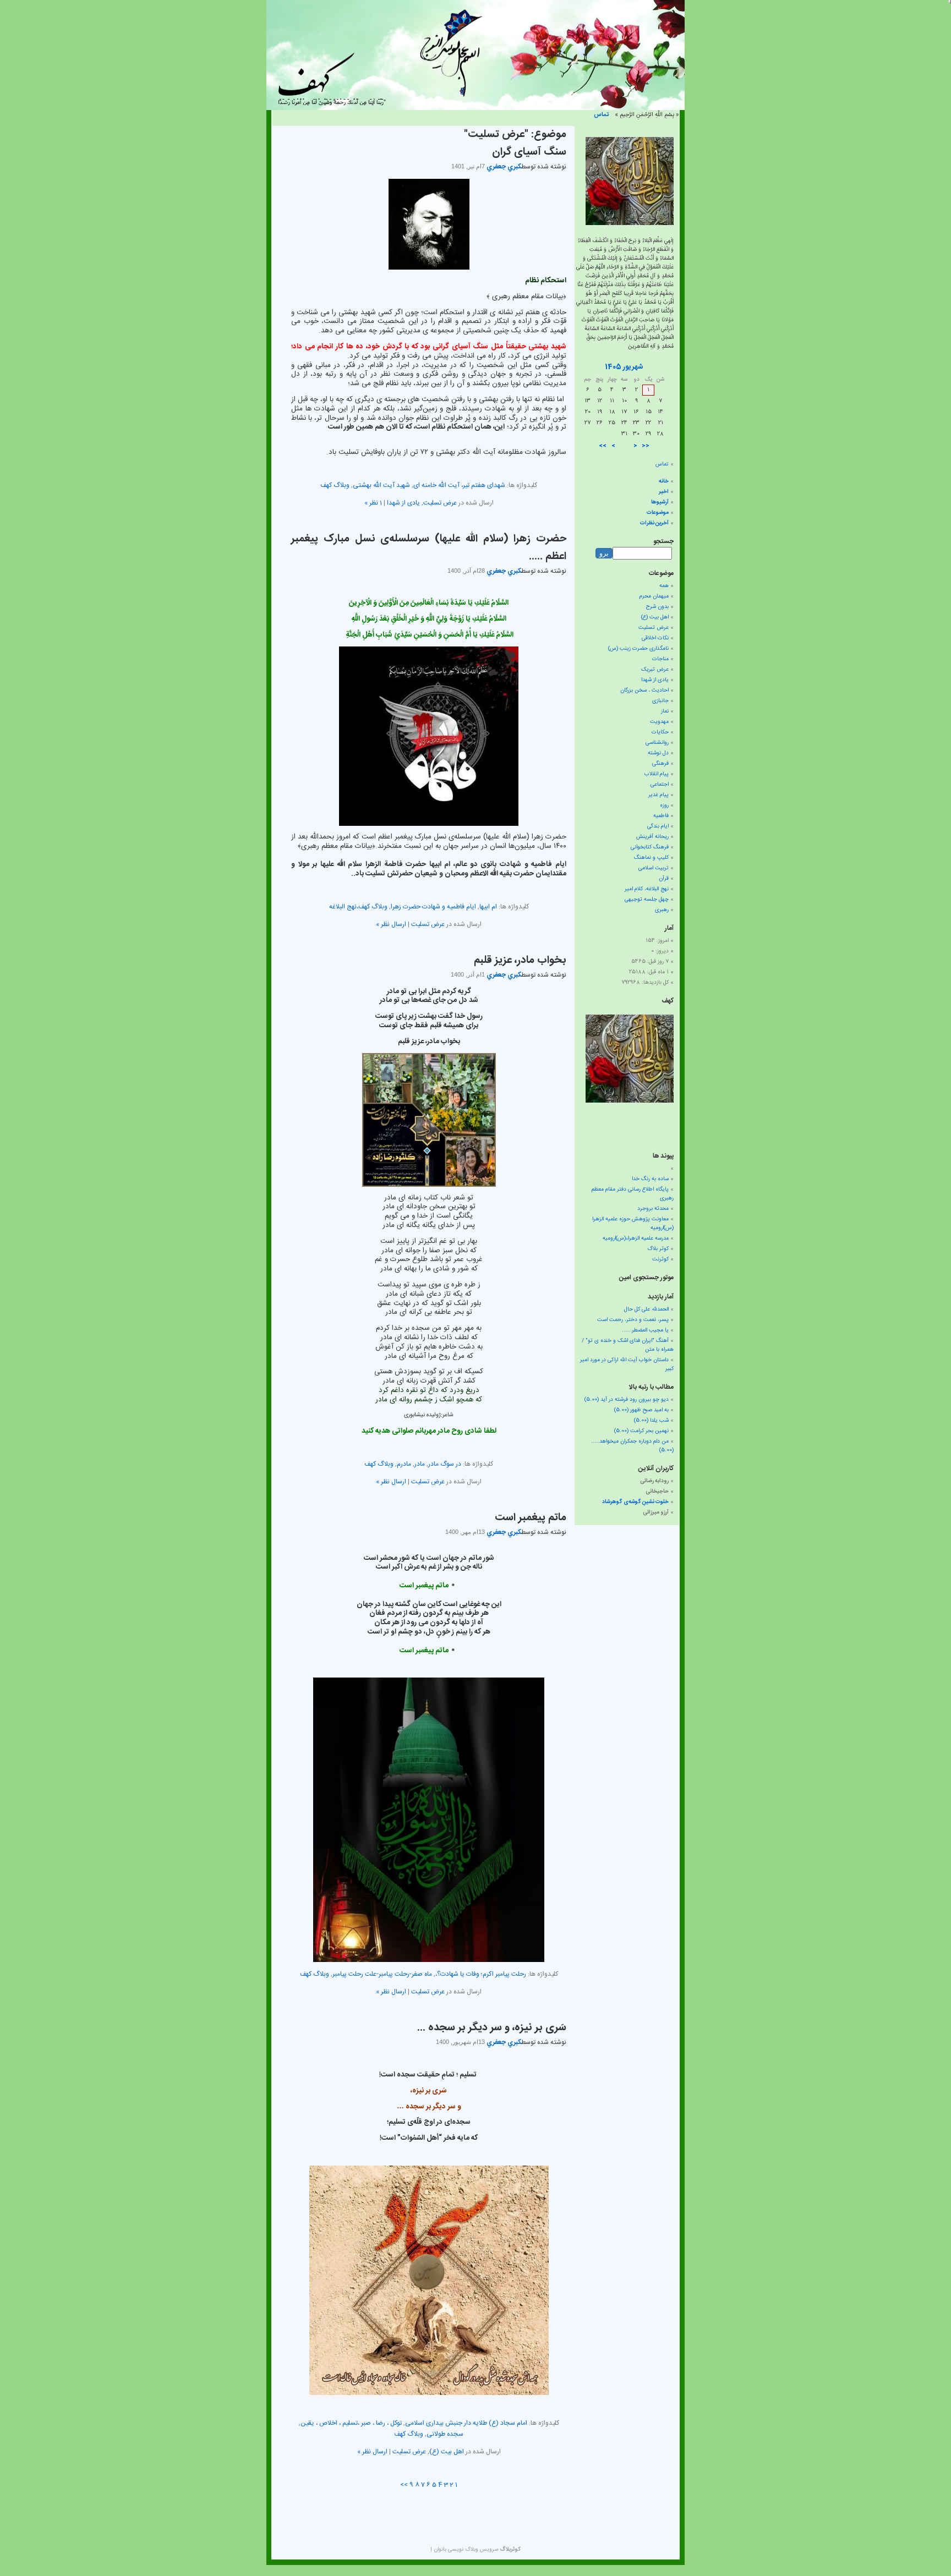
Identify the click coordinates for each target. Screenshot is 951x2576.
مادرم (404, 1464)
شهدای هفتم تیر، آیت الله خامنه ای (459, 485)
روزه (664, 805)
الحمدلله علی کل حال (646, 1309)
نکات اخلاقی (655, 638)
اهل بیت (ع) (447, 2452)
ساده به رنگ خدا (650, 1179)
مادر (420, 1464)
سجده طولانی (445, 2434)
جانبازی (660, 701)
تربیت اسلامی (654, 868)
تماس (601, 115)
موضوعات (658, 513)
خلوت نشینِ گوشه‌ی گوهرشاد (635, 1502)
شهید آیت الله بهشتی (381, 485)
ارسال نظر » (391, 924)
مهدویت (659, 722)
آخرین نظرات (654, 523)
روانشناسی (657, 743)
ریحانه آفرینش (652, 837)
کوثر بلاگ (658, 1249)
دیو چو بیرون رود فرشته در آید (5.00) (627, 1400)
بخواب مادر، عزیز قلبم (520, 961)
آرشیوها (660, 502)
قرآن (664, 879)
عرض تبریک (655, 670)
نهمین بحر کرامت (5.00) (641, 1431)
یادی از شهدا (403, 503)
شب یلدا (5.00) (651, 1421)
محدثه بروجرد (653, 1209)
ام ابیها (488, 907)
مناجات (660, 659)
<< (646, 446)
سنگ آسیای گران (529, 152)
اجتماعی (660, 785)
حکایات (660, 732)
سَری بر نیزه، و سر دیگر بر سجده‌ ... (492, 2028)
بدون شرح (657, 607)
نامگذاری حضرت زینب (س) (638, 649)
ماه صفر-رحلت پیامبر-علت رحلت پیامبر (382, 1974)
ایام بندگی (658, 826)
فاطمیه (661, 816)
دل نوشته (658, 753)
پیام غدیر (658, 795)
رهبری (662, 910)
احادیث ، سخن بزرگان (644, 690)
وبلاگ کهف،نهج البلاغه (358, 907)
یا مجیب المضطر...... (645, 1330)
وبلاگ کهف (335, 485)
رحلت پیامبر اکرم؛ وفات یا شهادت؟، (481, 1974)
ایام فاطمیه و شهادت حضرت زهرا (433, 907)
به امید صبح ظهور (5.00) (641, 1410)
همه (664, 586)
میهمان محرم (654, 596)
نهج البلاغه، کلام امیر (647, 889)
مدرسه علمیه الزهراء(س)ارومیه (636, 1238)
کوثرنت (660, 1259)
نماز (665, 711)
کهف (668, 1001)
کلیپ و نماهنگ (651, 858)
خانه (664, 481)
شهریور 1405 (624, 367)
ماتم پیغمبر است (531, 1518)
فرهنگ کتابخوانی (650, 847)
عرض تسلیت (440, 503)
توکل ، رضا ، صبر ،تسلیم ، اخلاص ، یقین (351, 2423)
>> (404, 2485)
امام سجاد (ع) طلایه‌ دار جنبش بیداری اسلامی (466, 2423)
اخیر (664, 492)
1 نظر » (373, 503)
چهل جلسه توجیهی (647, 900)
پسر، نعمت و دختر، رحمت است (633, 1320)
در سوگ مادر (445, 1464)
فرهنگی (660, 764)
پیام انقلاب (657, 774)
